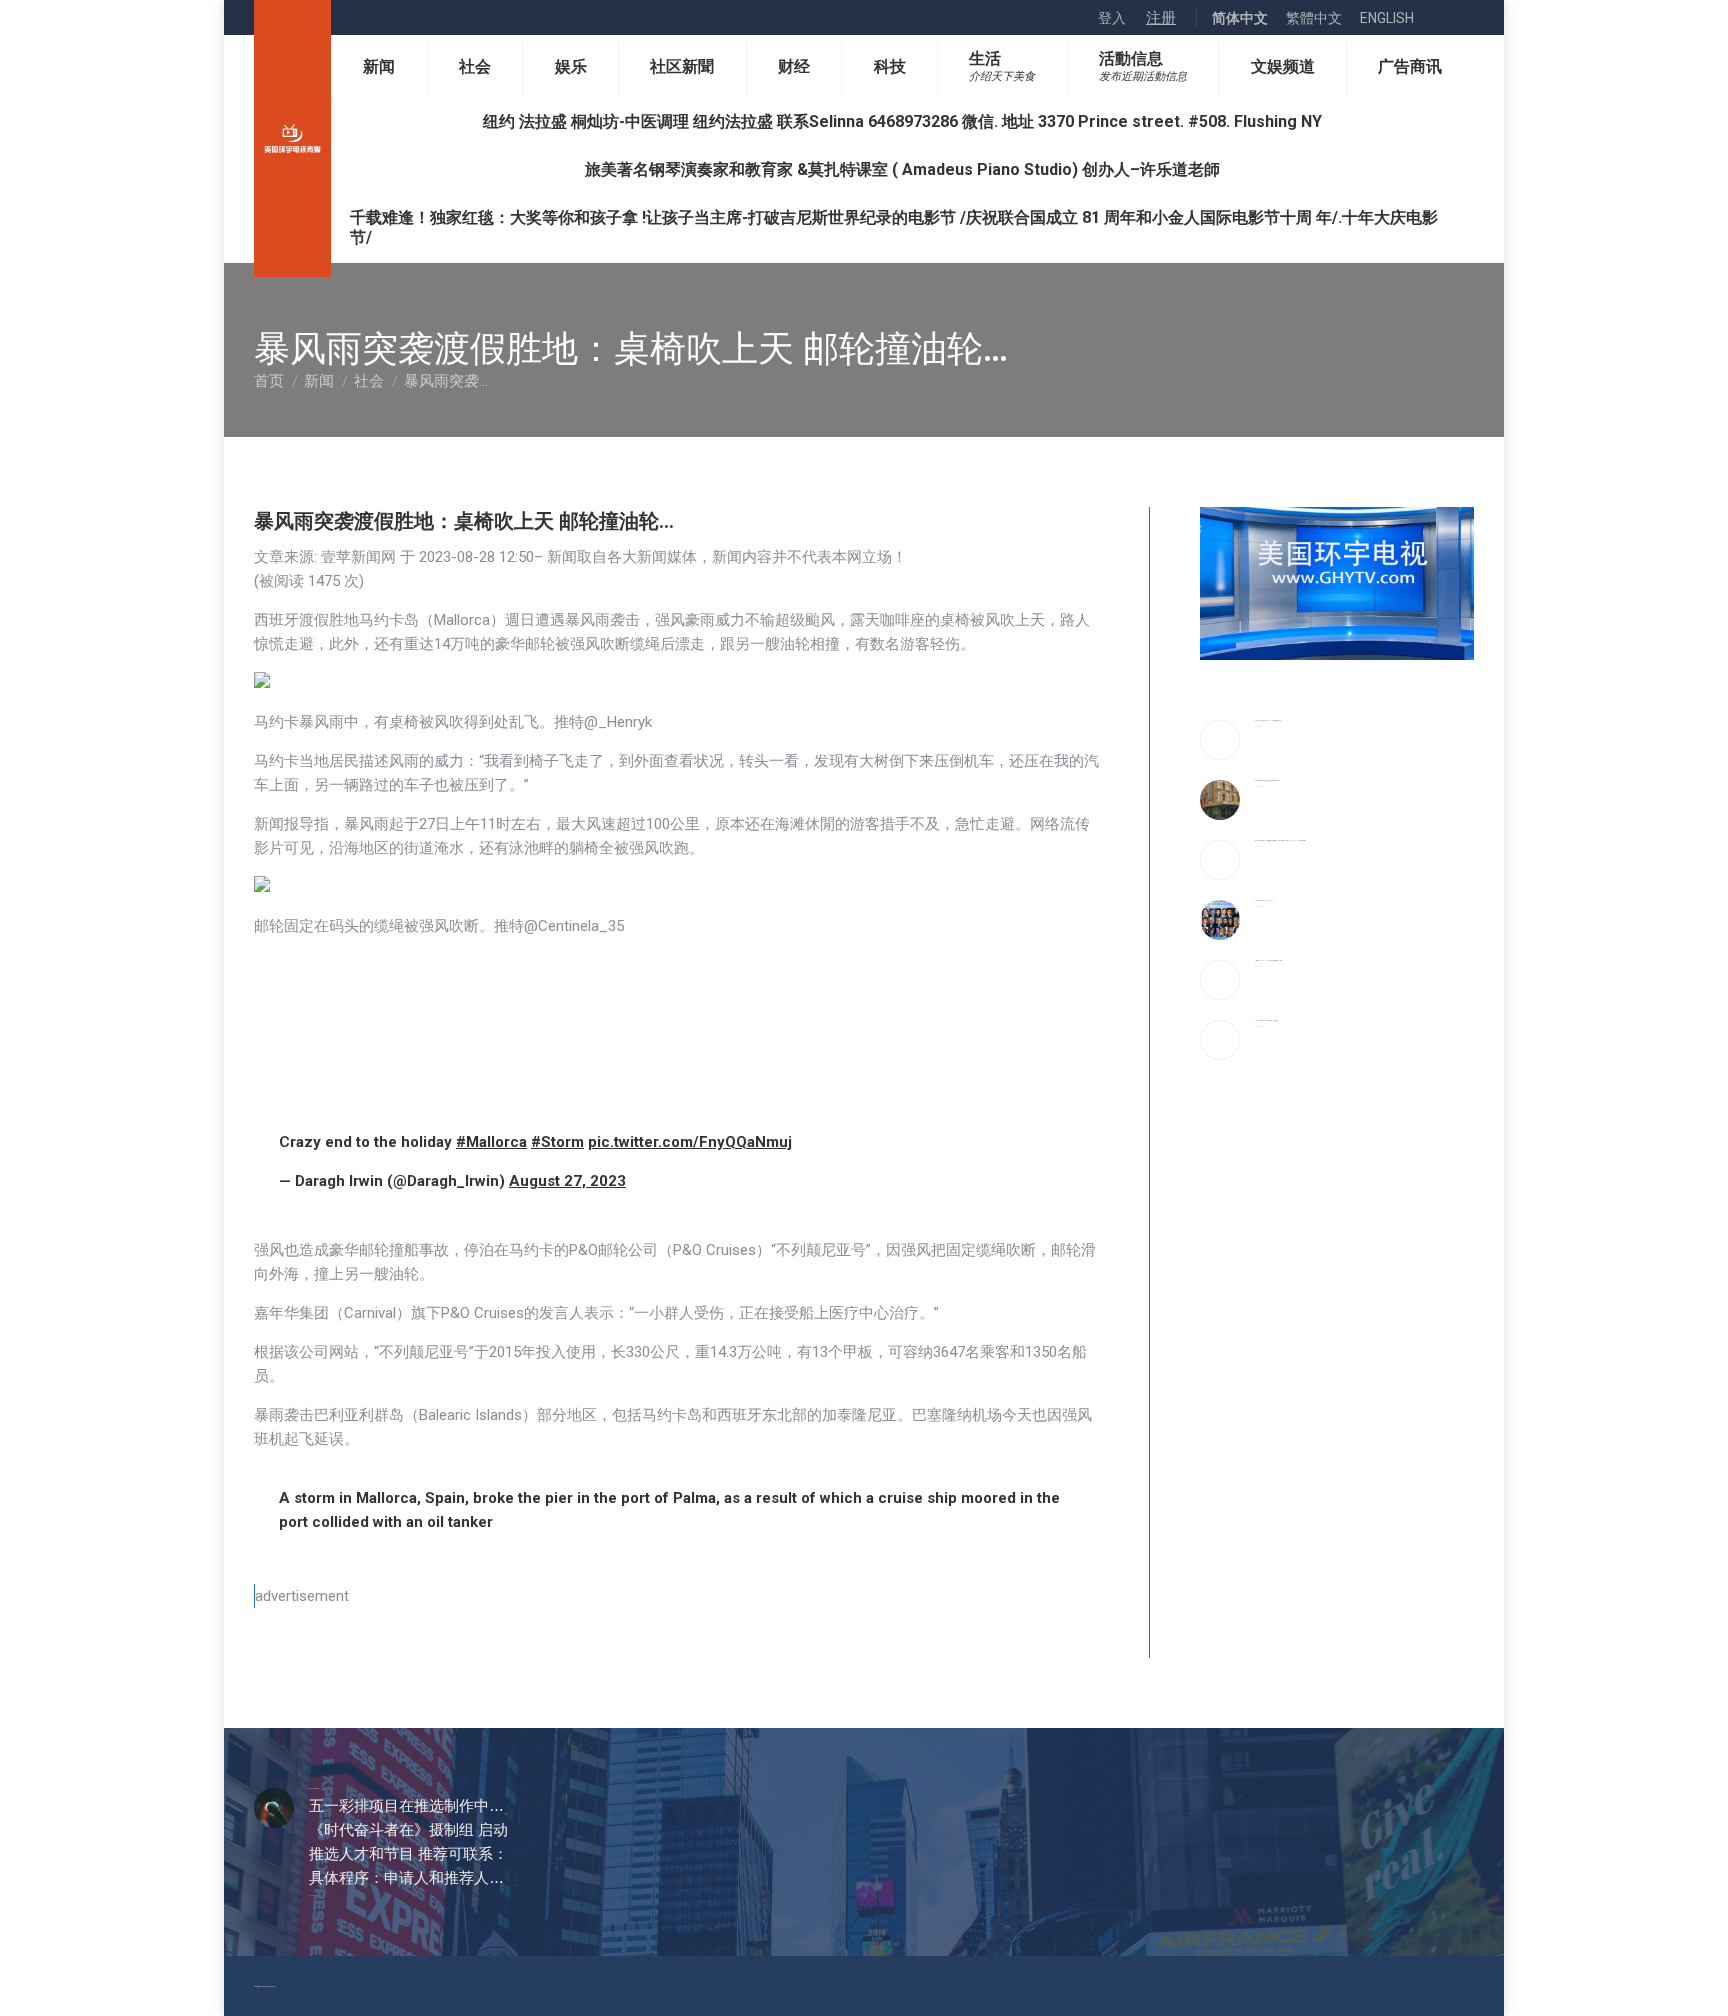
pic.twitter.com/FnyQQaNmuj (690, 1142)
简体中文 (1240, 18)
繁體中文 (1314, 18)
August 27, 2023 (567, 1181)
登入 (1112, 18)
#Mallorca (491, 1142)
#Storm (557, 1142)
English (1387, 18)
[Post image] (1220, 740)
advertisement (302, 1596)
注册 (1161, 18)
